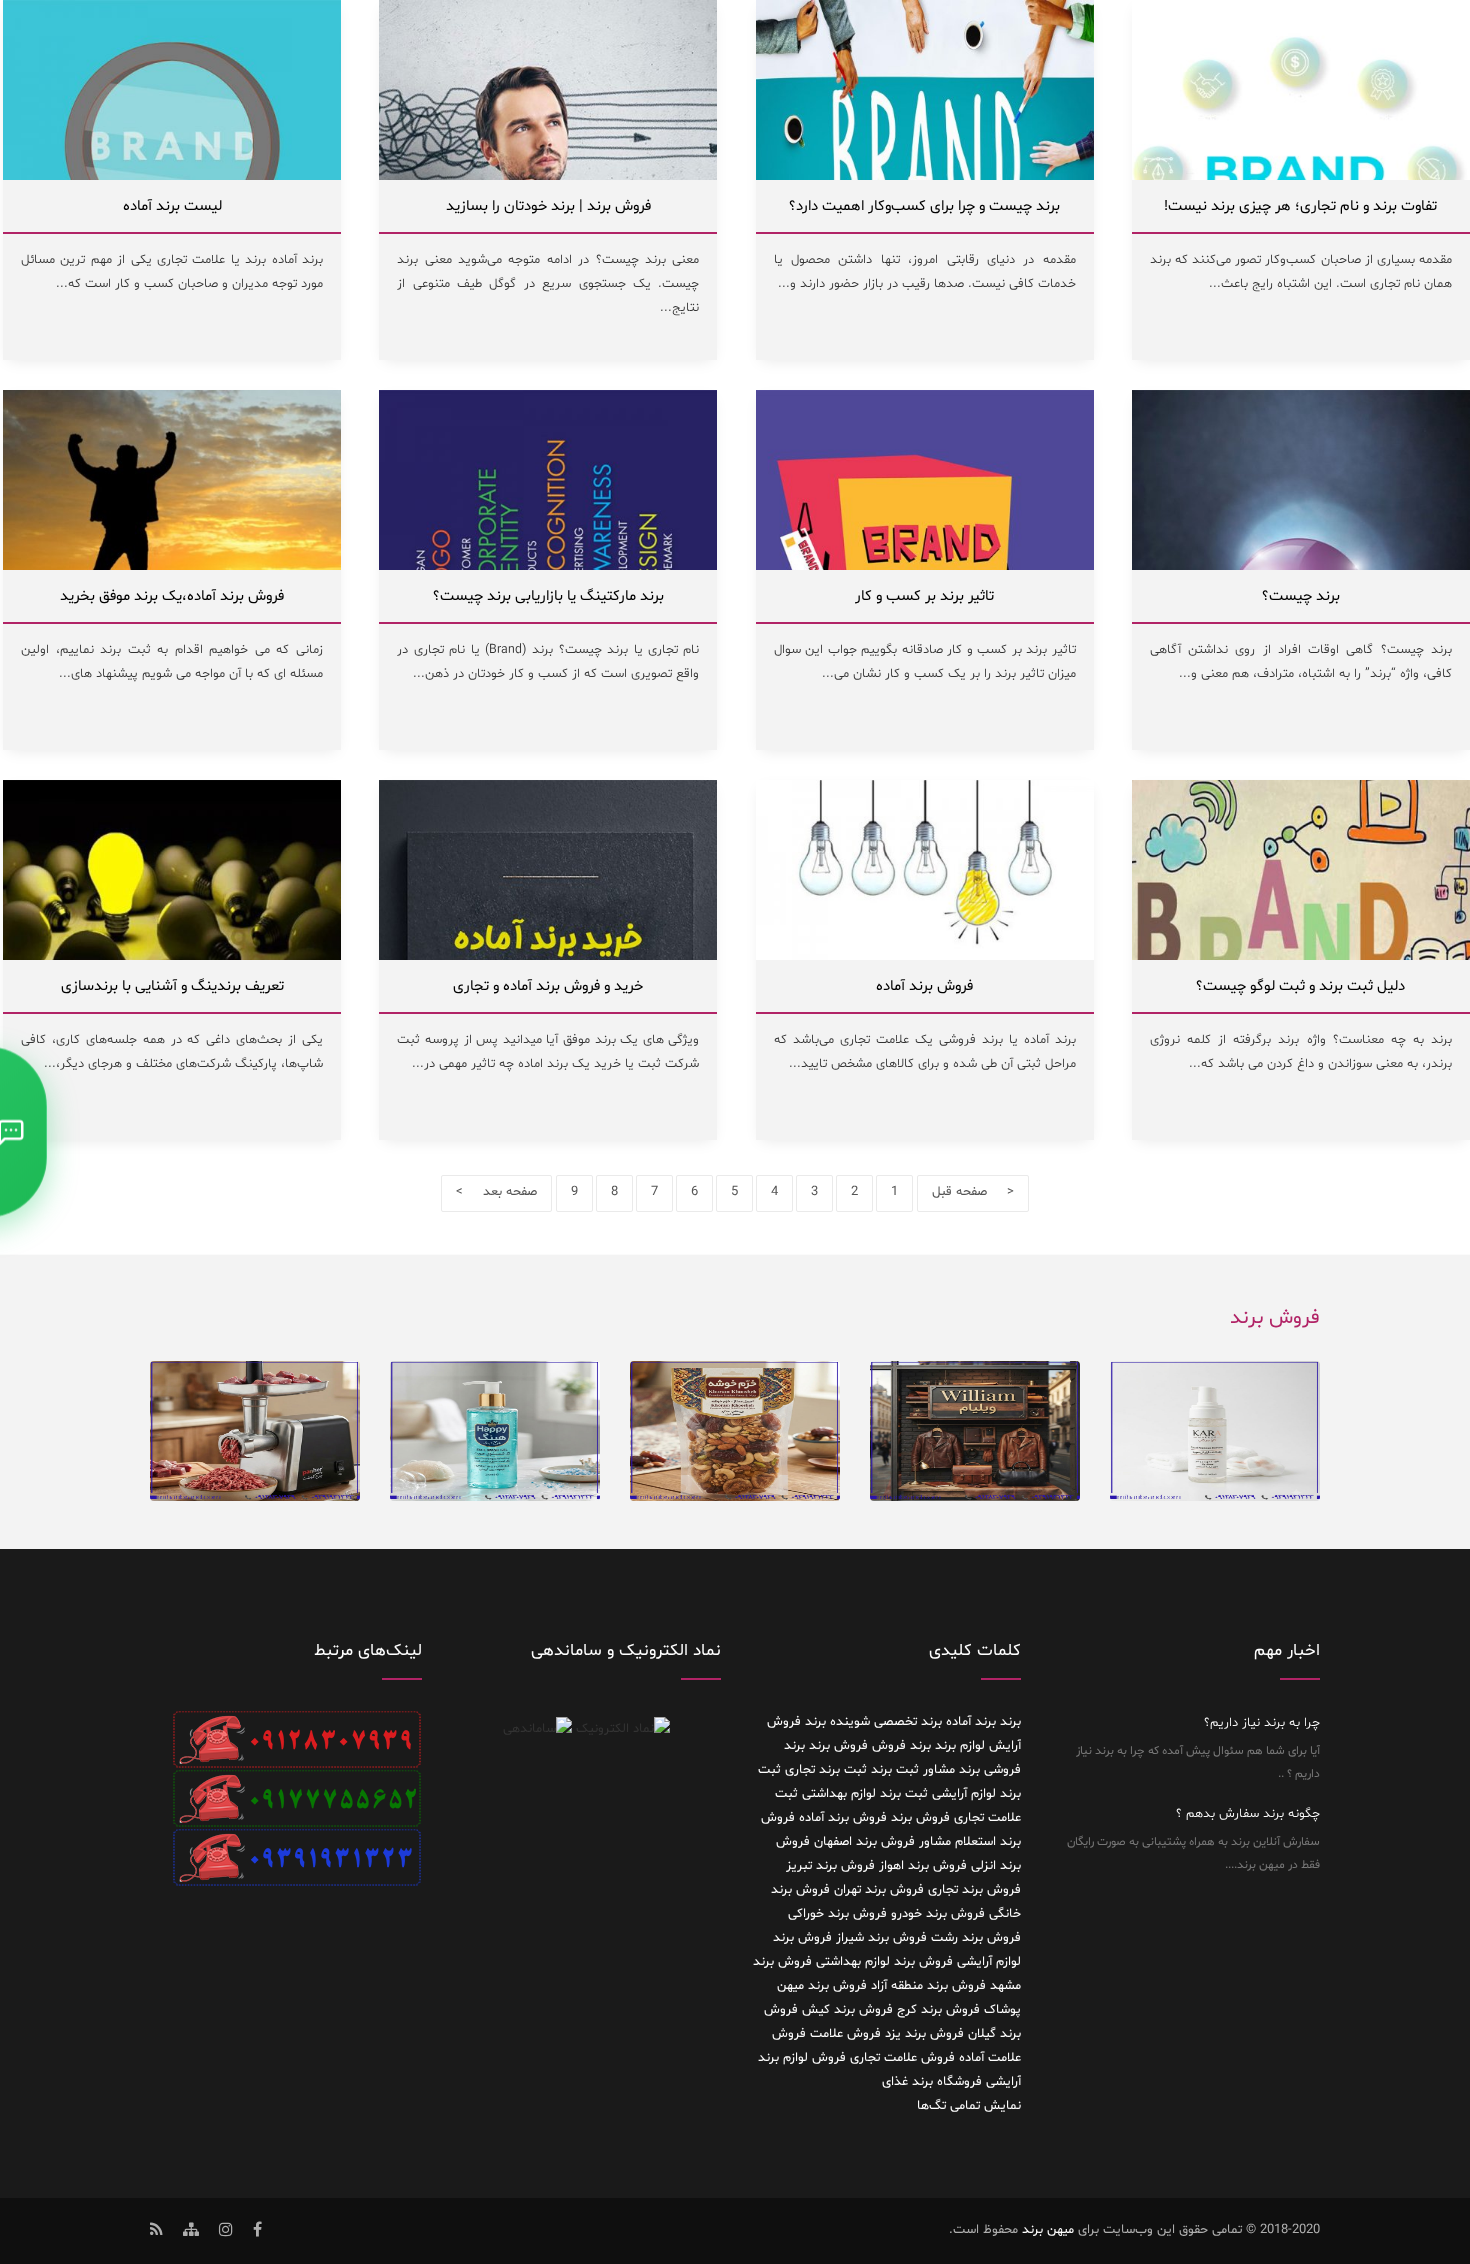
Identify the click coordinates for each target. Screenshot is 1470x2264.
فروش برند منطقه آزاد (928, 1986)
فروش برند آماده (924, 986)
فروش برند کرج (938, 2010)
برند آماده (971, 1722)
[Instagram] (226, 2232)
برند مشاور (951, 1770)
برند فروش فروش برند (870, 1746)
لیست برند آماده (172, 206)
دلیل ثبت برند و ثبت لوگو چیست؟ (1300, 986)
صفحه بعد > (496, 1192)
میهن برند (1048, 2230)
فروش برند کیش (847, 2010)
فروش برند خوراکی (837, 1914)
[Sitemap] (191, 2232)
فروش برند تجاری (974, 1890)
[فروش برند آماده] (925, 949)
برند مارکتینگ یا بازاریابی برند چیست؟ (548, 596)
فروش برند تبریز (830, 1866)
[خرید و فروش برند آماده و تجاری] (548, 949)
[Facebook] (257, 2232)
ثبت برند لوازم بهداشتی (865, 1794)
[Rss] (156, 2232)
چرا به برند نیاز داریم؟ (1262, 1723)
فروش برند (920, 1818)
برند (1010, 1722)
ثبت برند (895, 1770)
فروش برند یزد (924, 2034)
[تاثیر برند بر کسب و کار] (925, 559)
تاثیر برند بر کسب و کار (924, 596)
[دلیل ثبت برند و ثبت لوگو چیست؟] (1301, 949)
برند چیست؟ (1301, 596)
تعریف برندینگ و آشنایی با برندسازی (172, 986)
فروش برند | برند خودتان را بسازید (548, 206)
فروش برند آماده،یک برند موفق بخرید (172, 596)
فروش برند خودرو (938, 1914)
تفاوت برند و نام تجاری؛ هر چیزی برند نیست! (1300, 206)
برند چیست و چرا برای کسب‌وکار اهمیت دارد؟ (924, 206)
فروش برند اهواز (923, 1866)
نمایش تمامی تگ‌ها (969, 2106)
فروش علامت (845, 2034)
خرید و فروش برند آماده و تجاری (548, 986)
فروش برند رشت (976, 1938)
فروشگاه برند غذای (932, 2082)
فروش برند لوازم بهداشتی (884, 1962)
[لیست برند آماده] (172, 169)
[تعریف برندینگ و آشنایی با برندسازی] (172, 949)
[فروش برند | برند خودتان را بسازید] (548, 169)
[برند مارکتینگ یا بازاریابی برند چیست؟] (548, 559)
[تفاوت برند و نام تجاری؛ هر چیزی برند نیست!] (1301, 169)
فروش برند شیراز (881, 1938)
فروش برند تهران (879, 1890)
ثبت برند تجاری (826, 1770)
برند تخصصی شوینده (886, 1722)
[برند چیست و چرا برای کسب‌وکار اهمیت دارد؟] (925, 169)
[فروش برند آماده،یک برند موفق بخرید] (172, 559)
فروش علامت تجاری (902, 2058)
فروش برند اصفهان (864, 1842)
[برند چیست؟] (1301, 559)
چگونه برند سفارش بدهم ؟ (1248, 1814)
